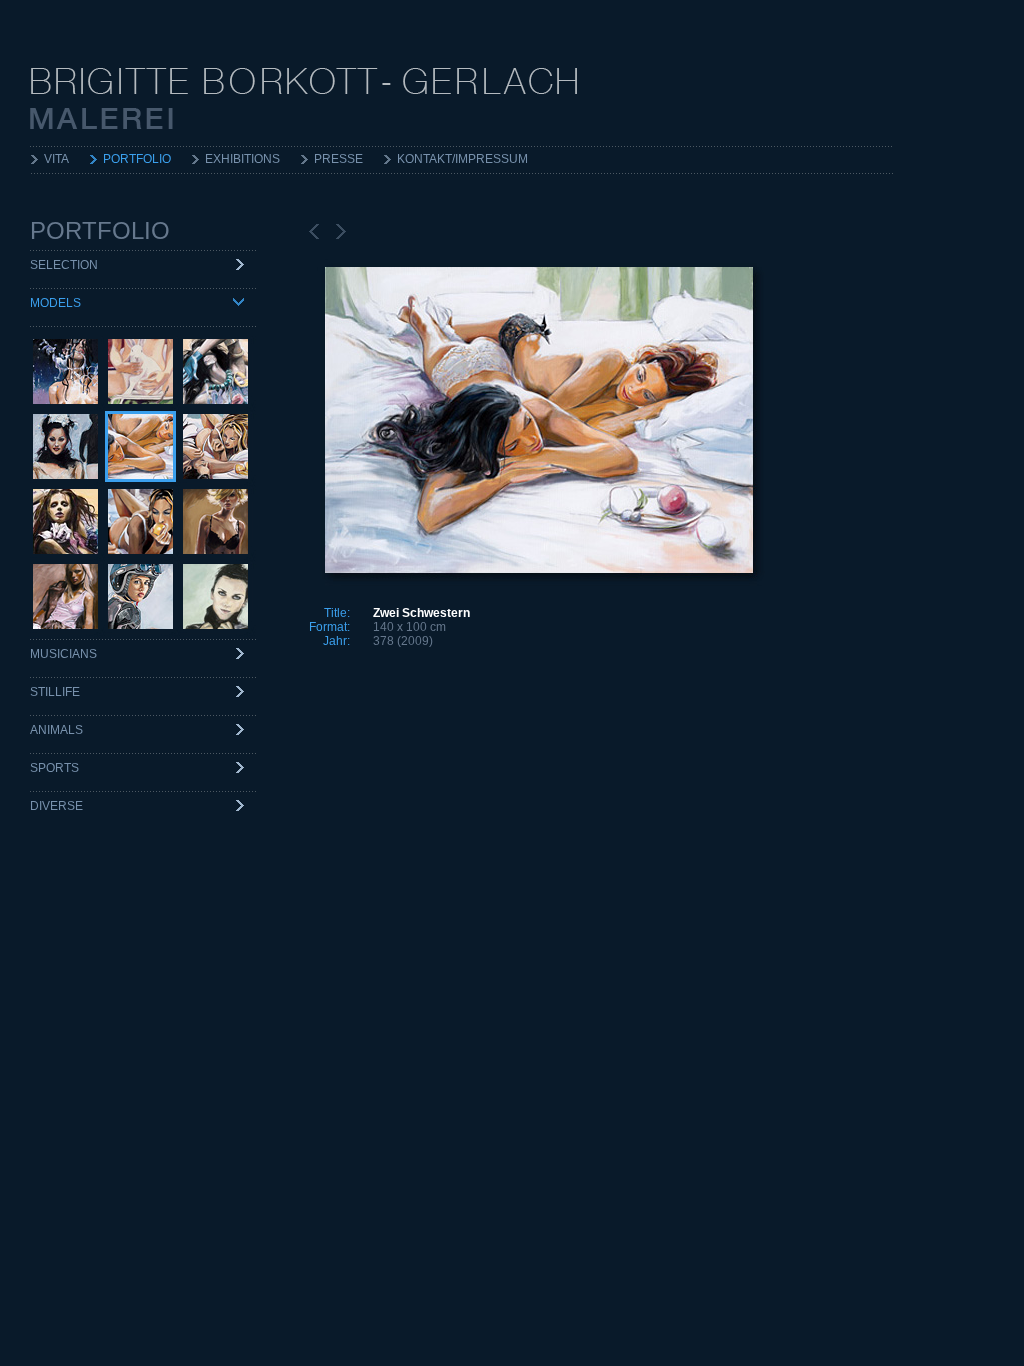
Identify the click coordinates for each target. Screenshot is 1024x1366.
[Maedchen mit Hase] (140, 371)
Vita (56, 159)
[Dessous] (215, 521)
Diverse (56, 806)
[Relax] (65, 596)
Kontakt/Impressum (462, 159)
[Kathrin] (140, 596)
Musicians (63, 654)
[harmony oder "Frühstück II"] (215, 446)
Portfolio (137, 159)
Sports (54, 768)
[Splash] (65, 371)
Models (55, 303)
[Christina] (215, 596)
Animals (56, 730)
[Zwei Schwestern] (140, 446)
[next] (341, 231)
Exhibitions (242, 159)
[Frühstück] (140, 521)
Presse (338, 159)
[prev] (314, 231)
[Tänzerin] (65, 521)
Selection (64, 265)
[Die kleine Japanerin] (65, 446)
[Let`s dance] (215, 371)
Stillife (55, 692)
